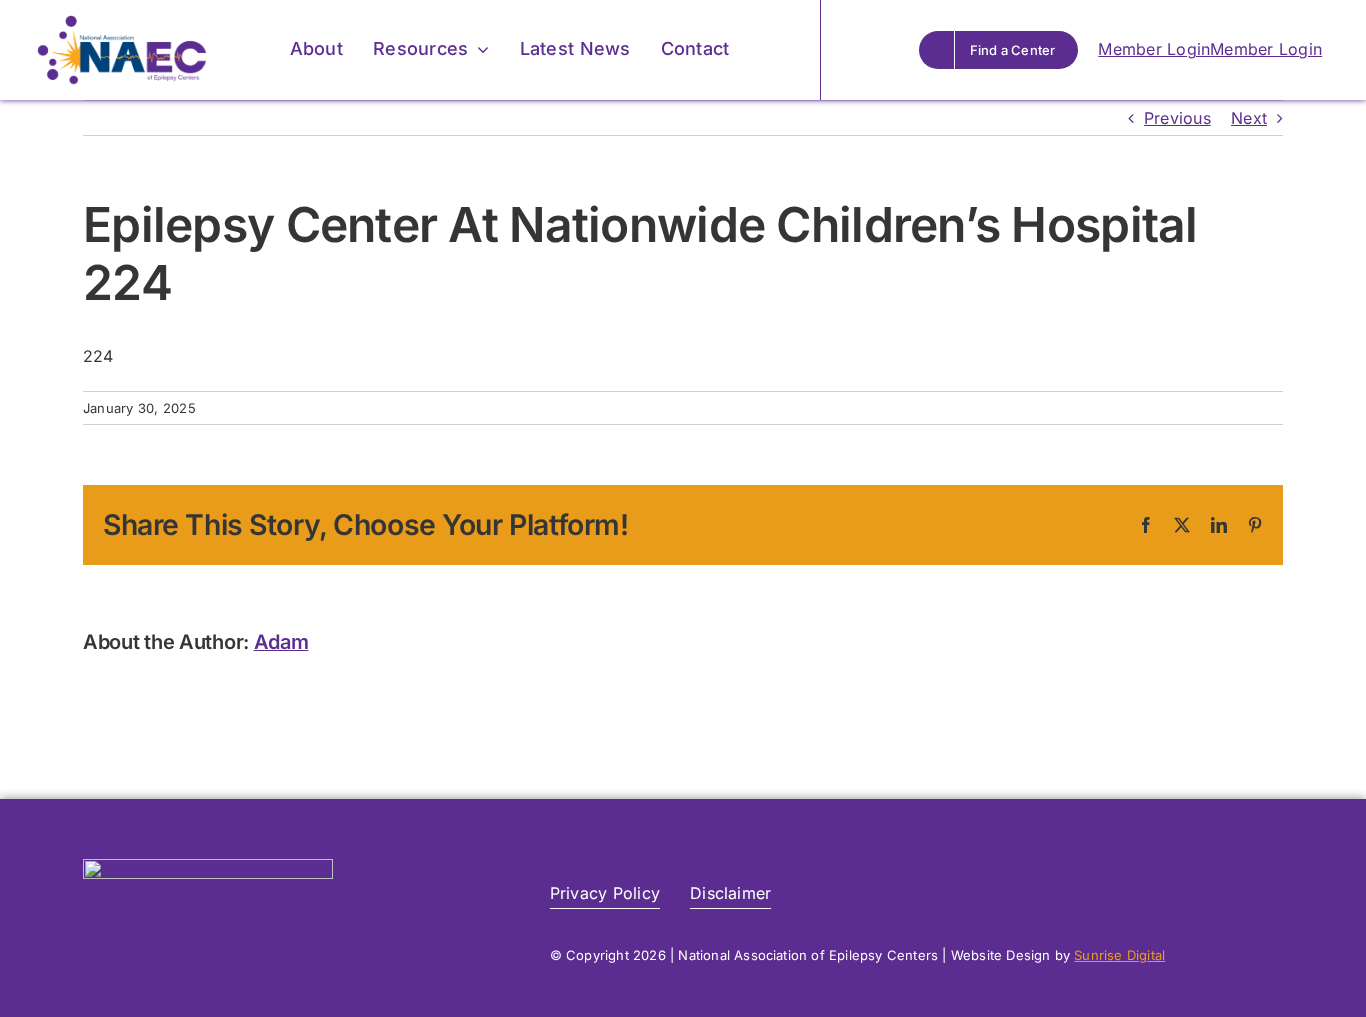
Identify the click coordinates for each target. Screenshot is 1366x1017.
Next (1249, 118)
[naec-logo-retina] (208, 867)
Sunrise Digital (1119, 955)
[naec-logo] (122, 23)
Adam (281, 642)
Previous (1177, 118)
